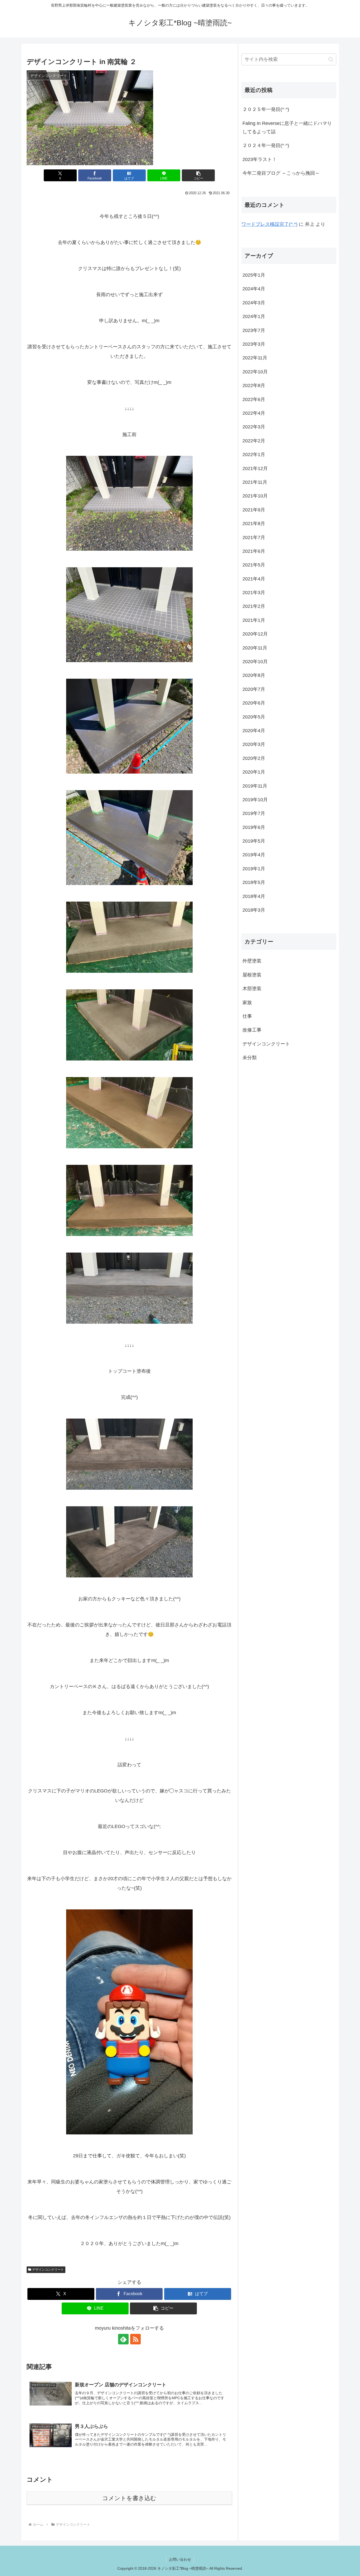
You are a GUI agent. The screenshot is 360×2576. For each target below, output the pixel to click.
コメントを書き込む (129, 2498)
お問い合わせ (180, 2559)
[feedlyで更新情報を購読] (123, 2339)
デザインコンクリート (48, 2270)
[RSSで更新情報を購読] (135, 2339)
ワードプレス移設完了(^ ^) (269, 224)
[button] (198, 175)
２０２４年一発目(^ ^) (266, 145)
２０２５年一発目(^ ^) (266, 109)
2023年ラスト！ (260, 159)
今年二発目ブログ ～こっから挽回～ (281, 173)
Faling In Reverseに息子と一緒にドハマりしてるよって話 (287, 128)
